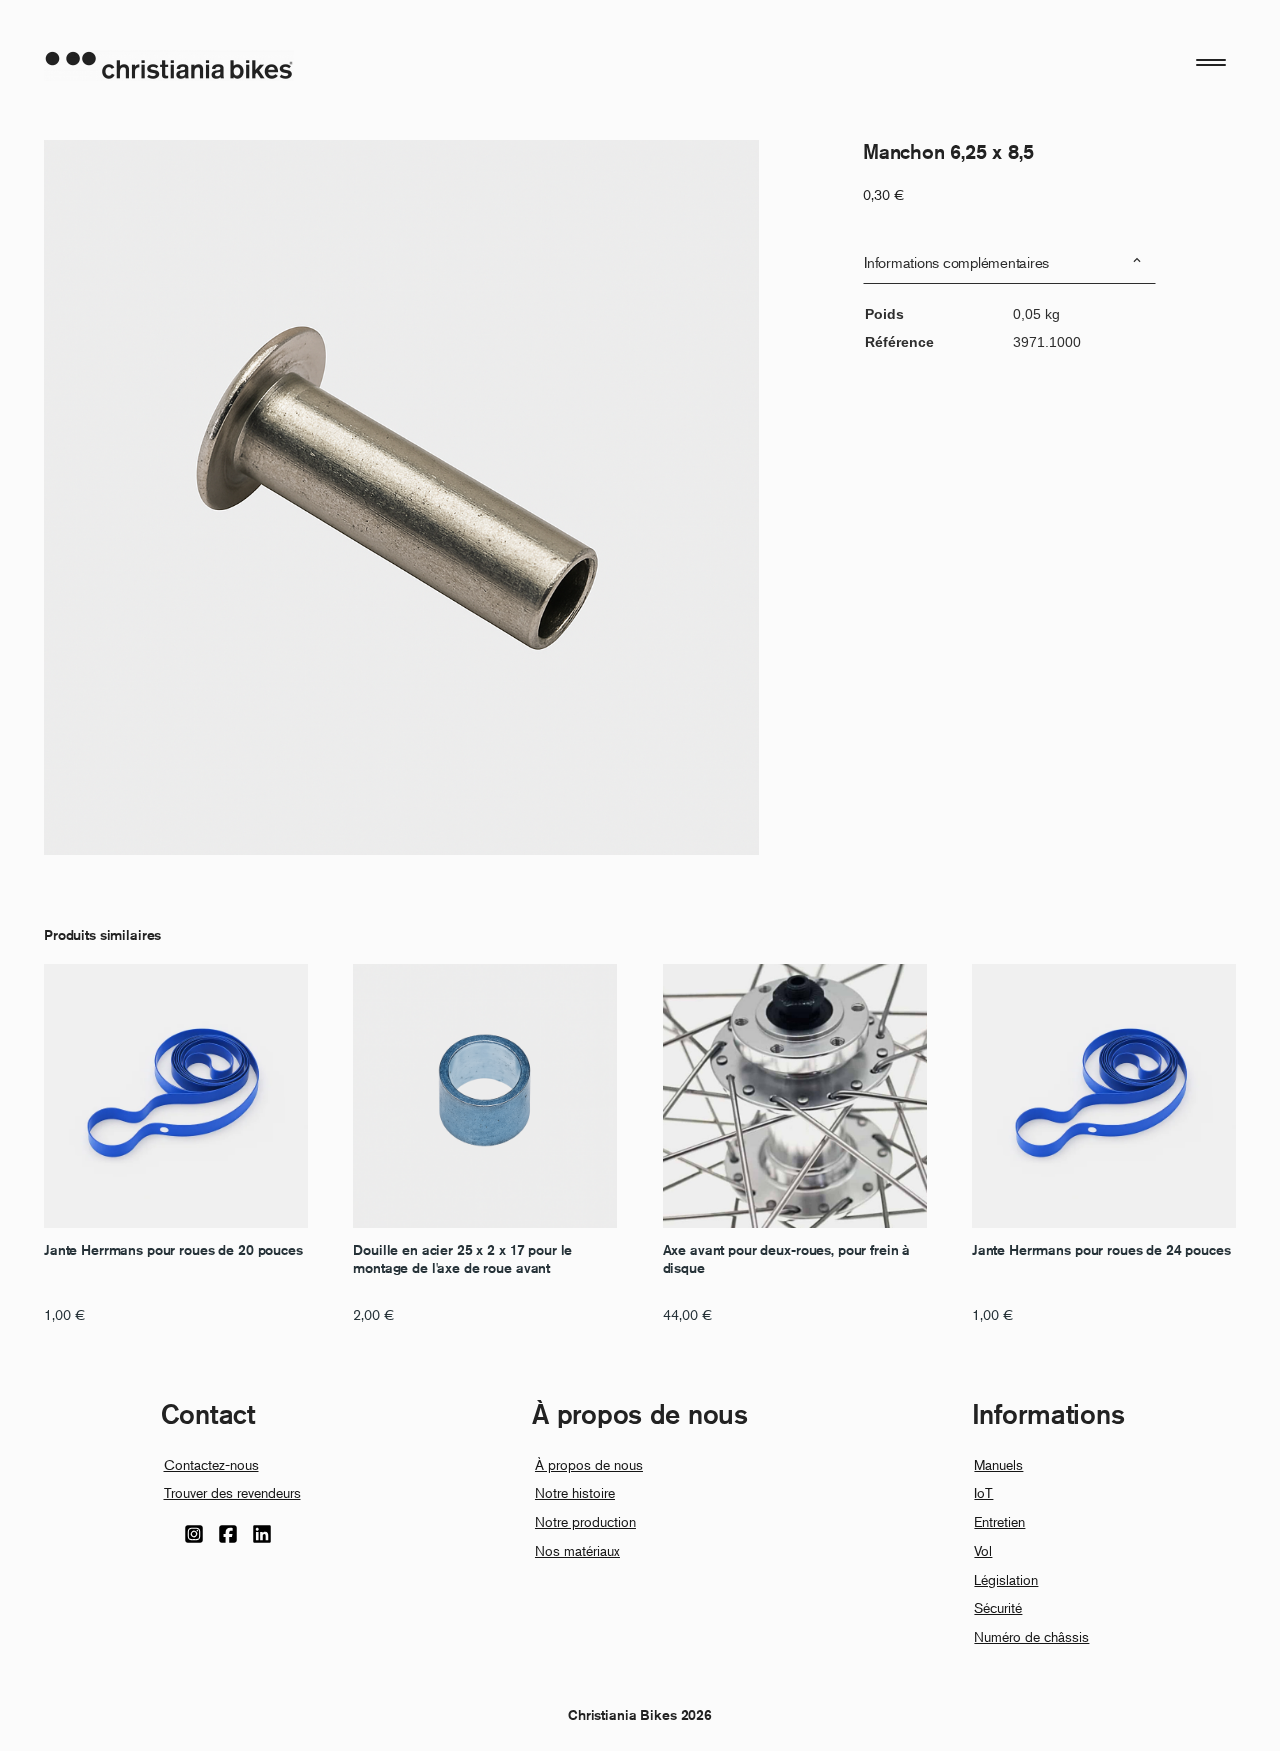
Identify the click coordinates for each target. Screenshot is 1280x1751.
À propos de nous (589, 1464)
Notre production (585, 1521)
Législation (1006, 1579)
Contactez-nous (211, 1464)
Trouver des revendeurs (232, 1492)
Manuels (998, 1464)
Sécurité (998, 1607)
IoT (983, 1492)
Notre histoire (575, 1492)
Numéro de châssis (1031, 1636)
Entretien (999, 1521)
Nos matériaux (577, 1550)
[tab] (1009, 262)
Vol (983, 1550)
